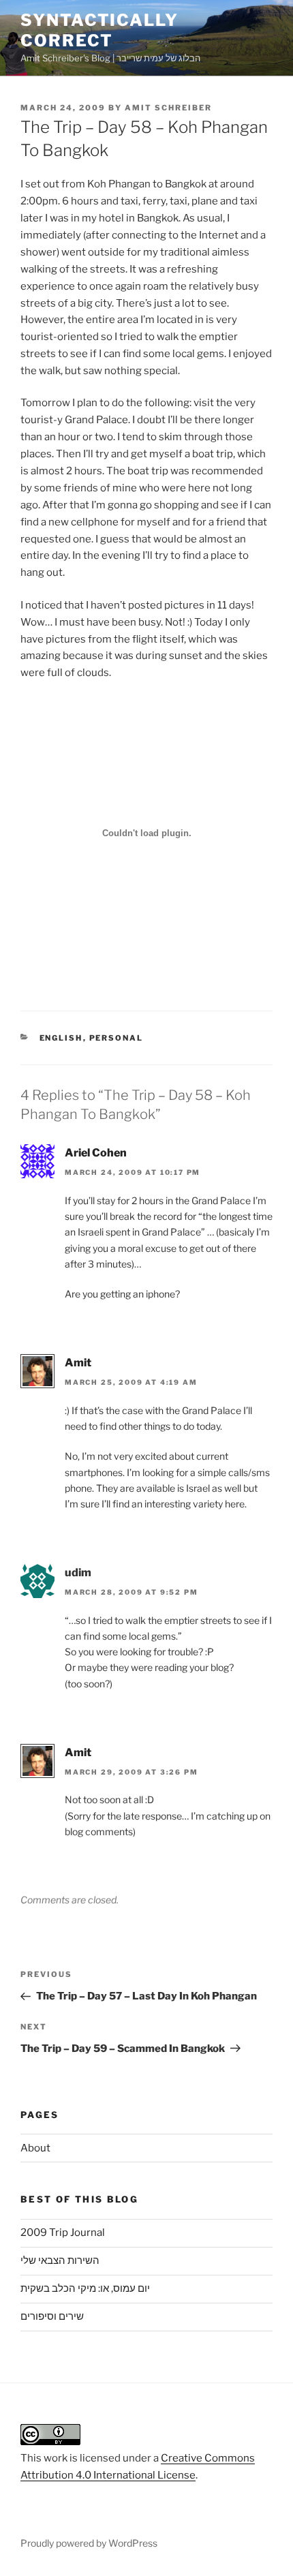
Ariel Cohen (96, 1153)
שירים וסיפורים (52, 2316)
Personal (117, 1038)
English (61, 1038)
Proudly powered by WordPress (89, 2543)
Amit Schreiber (168, 108)
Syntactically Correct (99, 30)
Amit (78, 1363)
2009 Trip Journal (63, 2233)
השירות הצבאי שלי (60, 2260)
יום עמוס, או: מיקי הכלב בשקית (85, 2288)
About (35, 2148)
